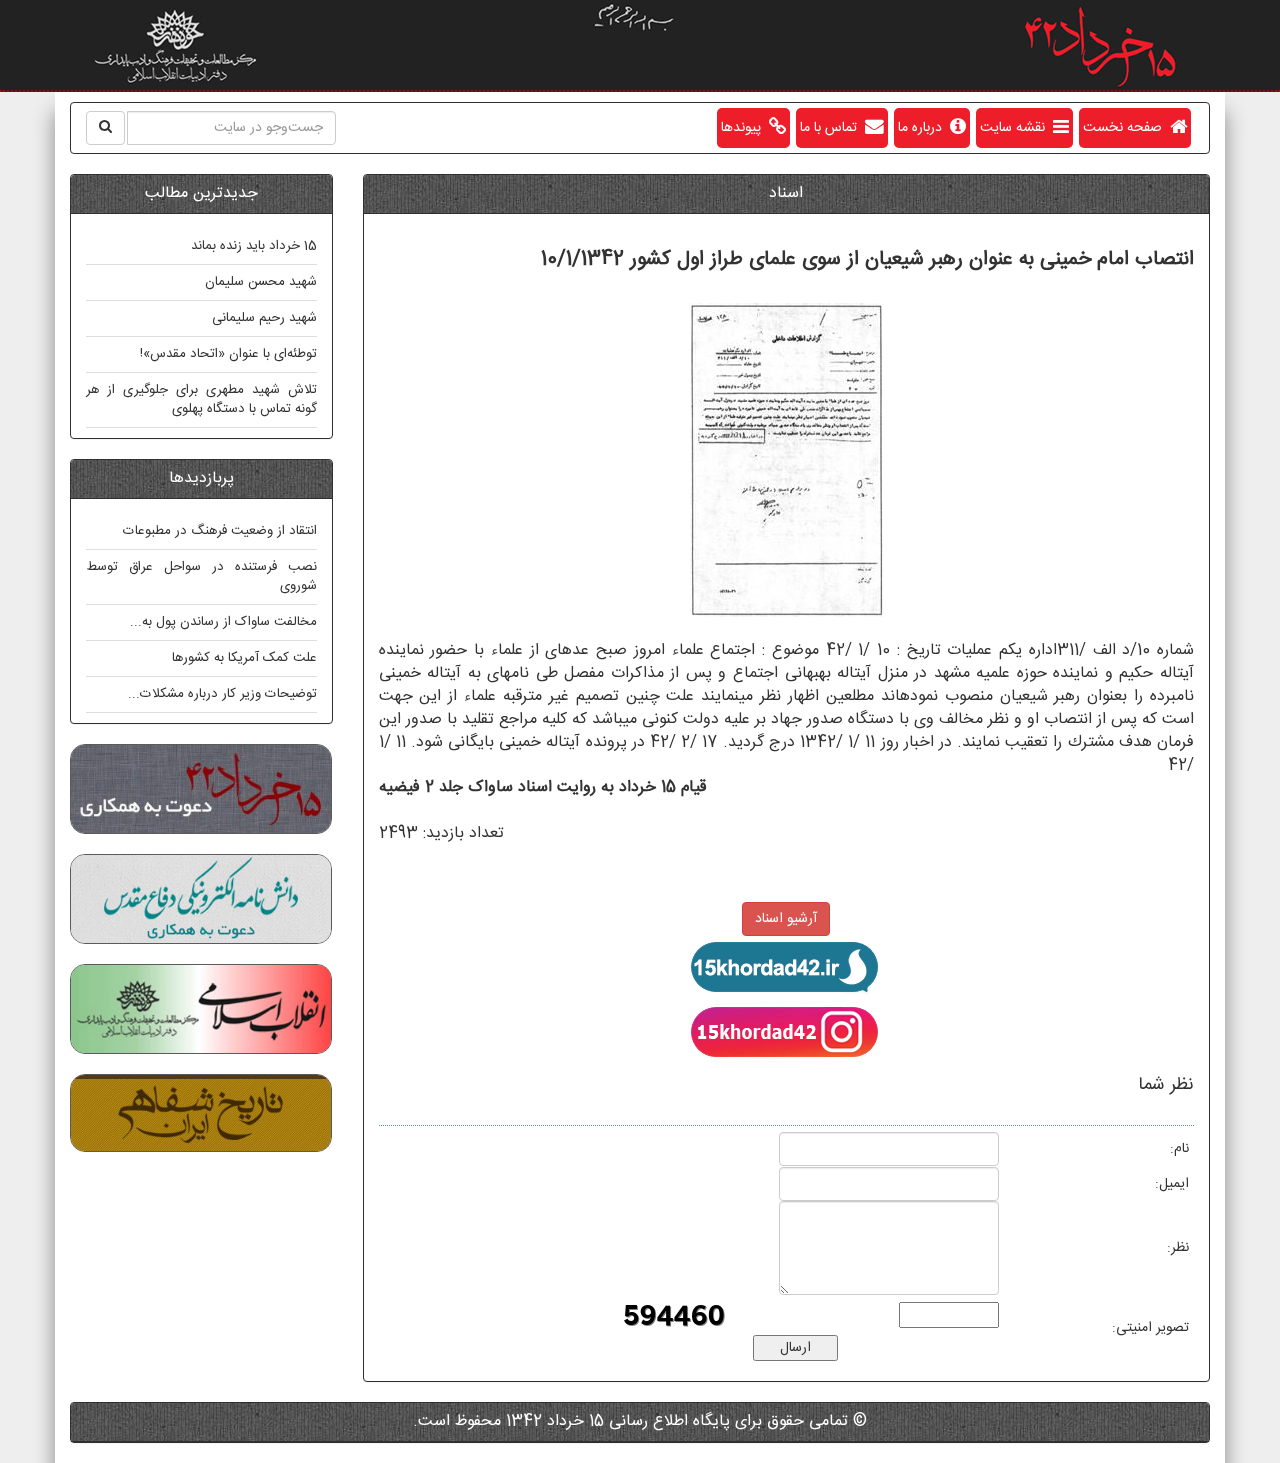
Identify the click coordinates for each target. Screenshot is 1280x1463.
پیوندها (745, 128)
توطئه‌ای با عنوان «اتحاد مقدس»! (228, 354)
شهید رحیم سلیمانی (264, 318)
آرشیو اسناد (786, 919)
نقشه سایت (1016, 128)
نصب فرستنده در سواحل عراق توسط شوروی (201, 576)
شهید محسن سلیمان (261, 282)
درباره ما (924, 128)
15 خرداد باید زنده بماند (254, 246)
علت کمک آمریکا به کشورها (244, 658)
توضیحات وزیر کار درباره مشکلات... (222, 694)
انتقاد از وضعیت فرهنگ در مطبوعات (220, 531)
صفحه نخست (1126, 128)
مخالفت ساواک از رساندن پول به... (223, 622)
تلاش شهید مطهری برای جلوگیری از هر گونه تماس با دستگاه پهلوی (201, 399)
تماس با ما (832, 128)
